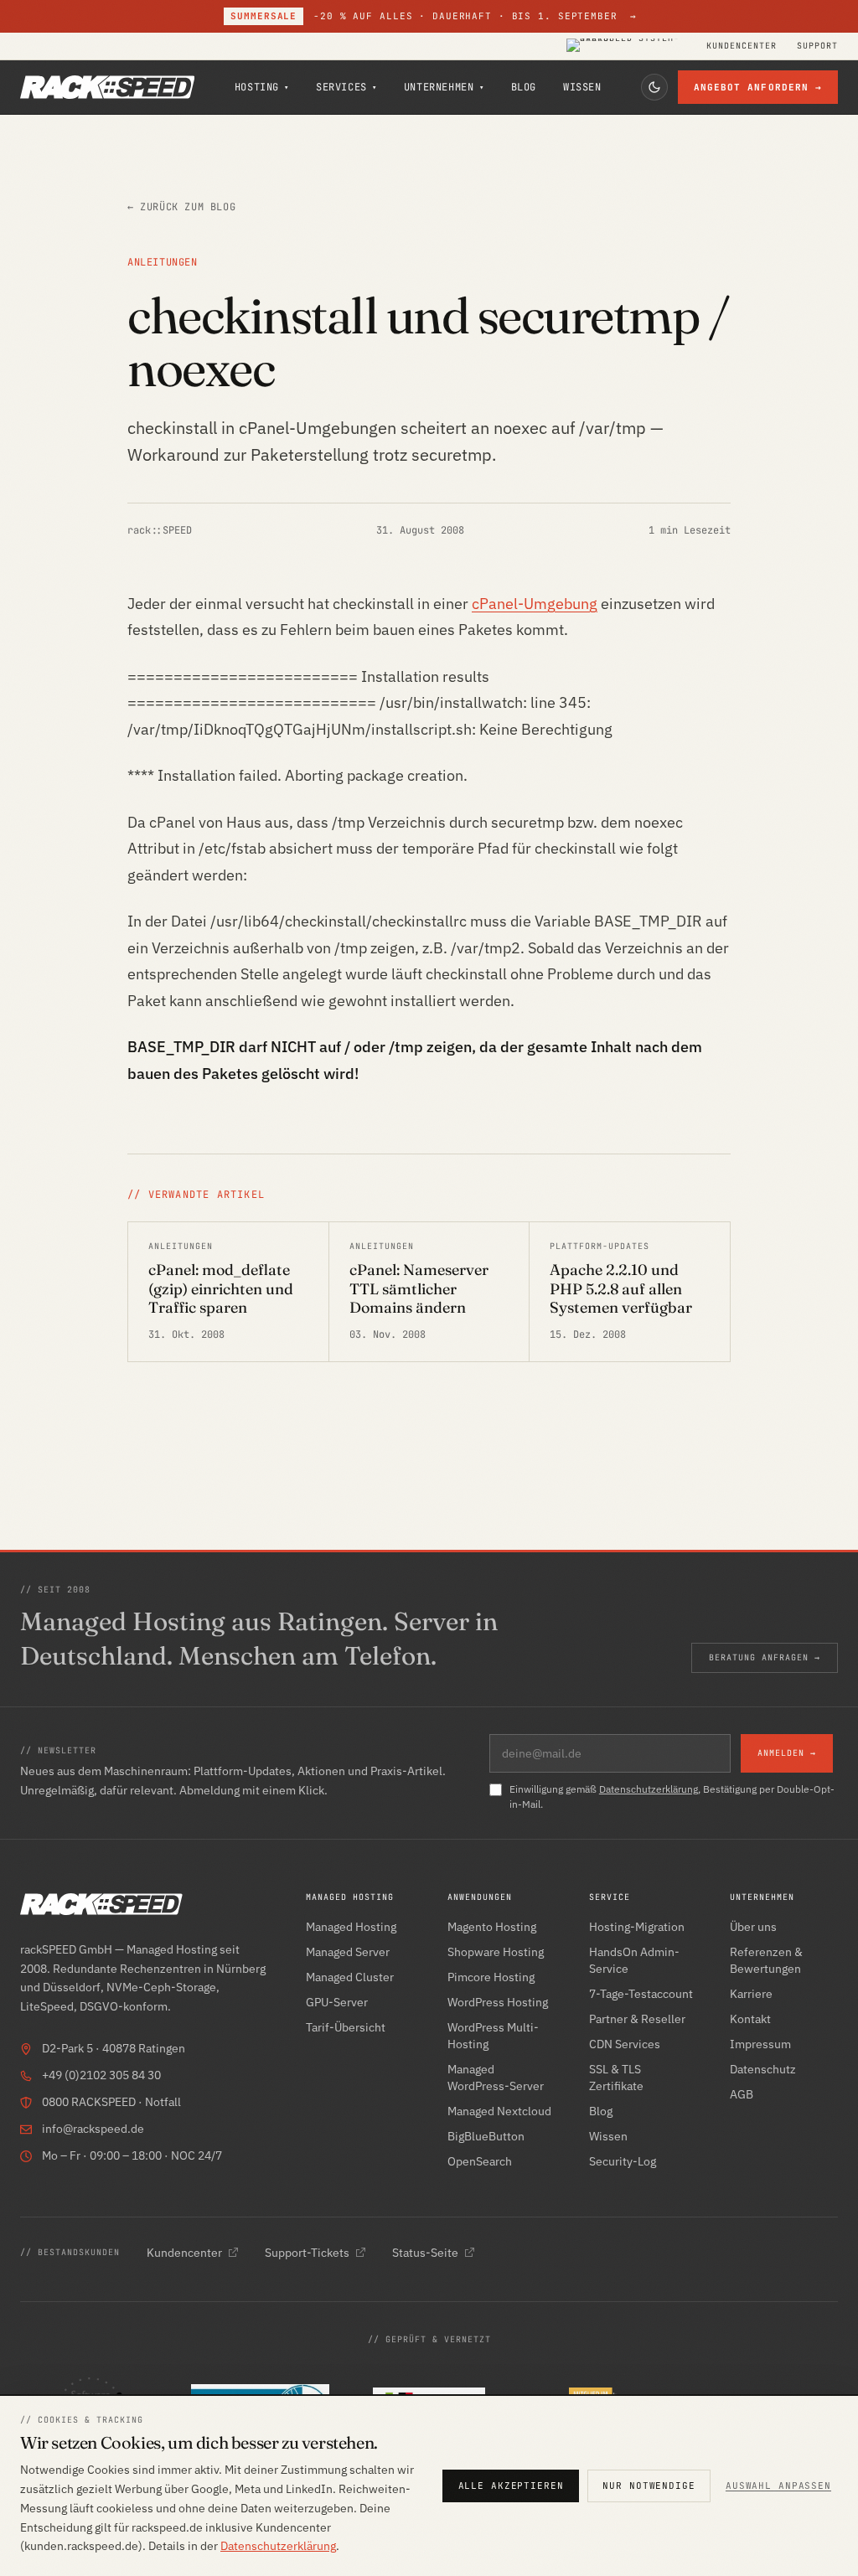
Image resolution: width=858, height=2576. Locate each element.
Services (346, 87)
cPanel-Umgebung (535, 604)
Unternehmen (444, 87)
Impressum (760, 2044)
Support (817, 46)
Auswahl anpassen (778, 2486)
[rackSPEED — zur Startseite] (107, 87)
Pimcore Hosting (491, 1977)
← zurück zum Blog (181, 207)
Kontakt (750, 2019)
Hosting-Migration (637, 1927)
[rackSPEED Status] (626, 46)
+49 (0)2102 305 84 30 (101, 2075)
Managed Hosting (351, 1927)
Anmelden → (787, 1753)
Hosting (262, 87)
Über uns (753, 1927)
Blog (524, 87)
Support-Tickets (307, 2253)
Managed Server (348, 1952)
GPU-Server (337, 2002)
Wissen (582, 87)
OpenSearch (480, 2161)
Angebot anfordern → (758, 87)
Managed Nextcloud (499, 2111)
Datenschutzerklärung (649, 1789)
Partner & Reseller (637, 2019)
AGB (742, 2094)
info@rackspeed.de (93, 2129)
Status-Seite (425, 2253)
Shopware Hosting (496, 1952)
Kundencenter (742, 46)
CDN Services (625, 2044)
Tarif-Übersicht (346, 2027)
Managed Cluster (350, 1977)
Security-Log (623, 2161)
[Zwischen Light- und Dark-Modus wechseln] (654, 87)
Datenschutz (763, 2069)
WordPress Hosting (498, 2002)
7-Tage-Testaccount (641, 1994)
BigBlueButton (486, 2136)
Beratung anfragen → (765, 1657)
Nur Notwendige (649, 2486)
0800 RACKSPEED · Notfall (111, 2102)
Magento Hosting (492, 1927)
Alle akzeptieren (511, 2486)
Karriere (751, 1994)
